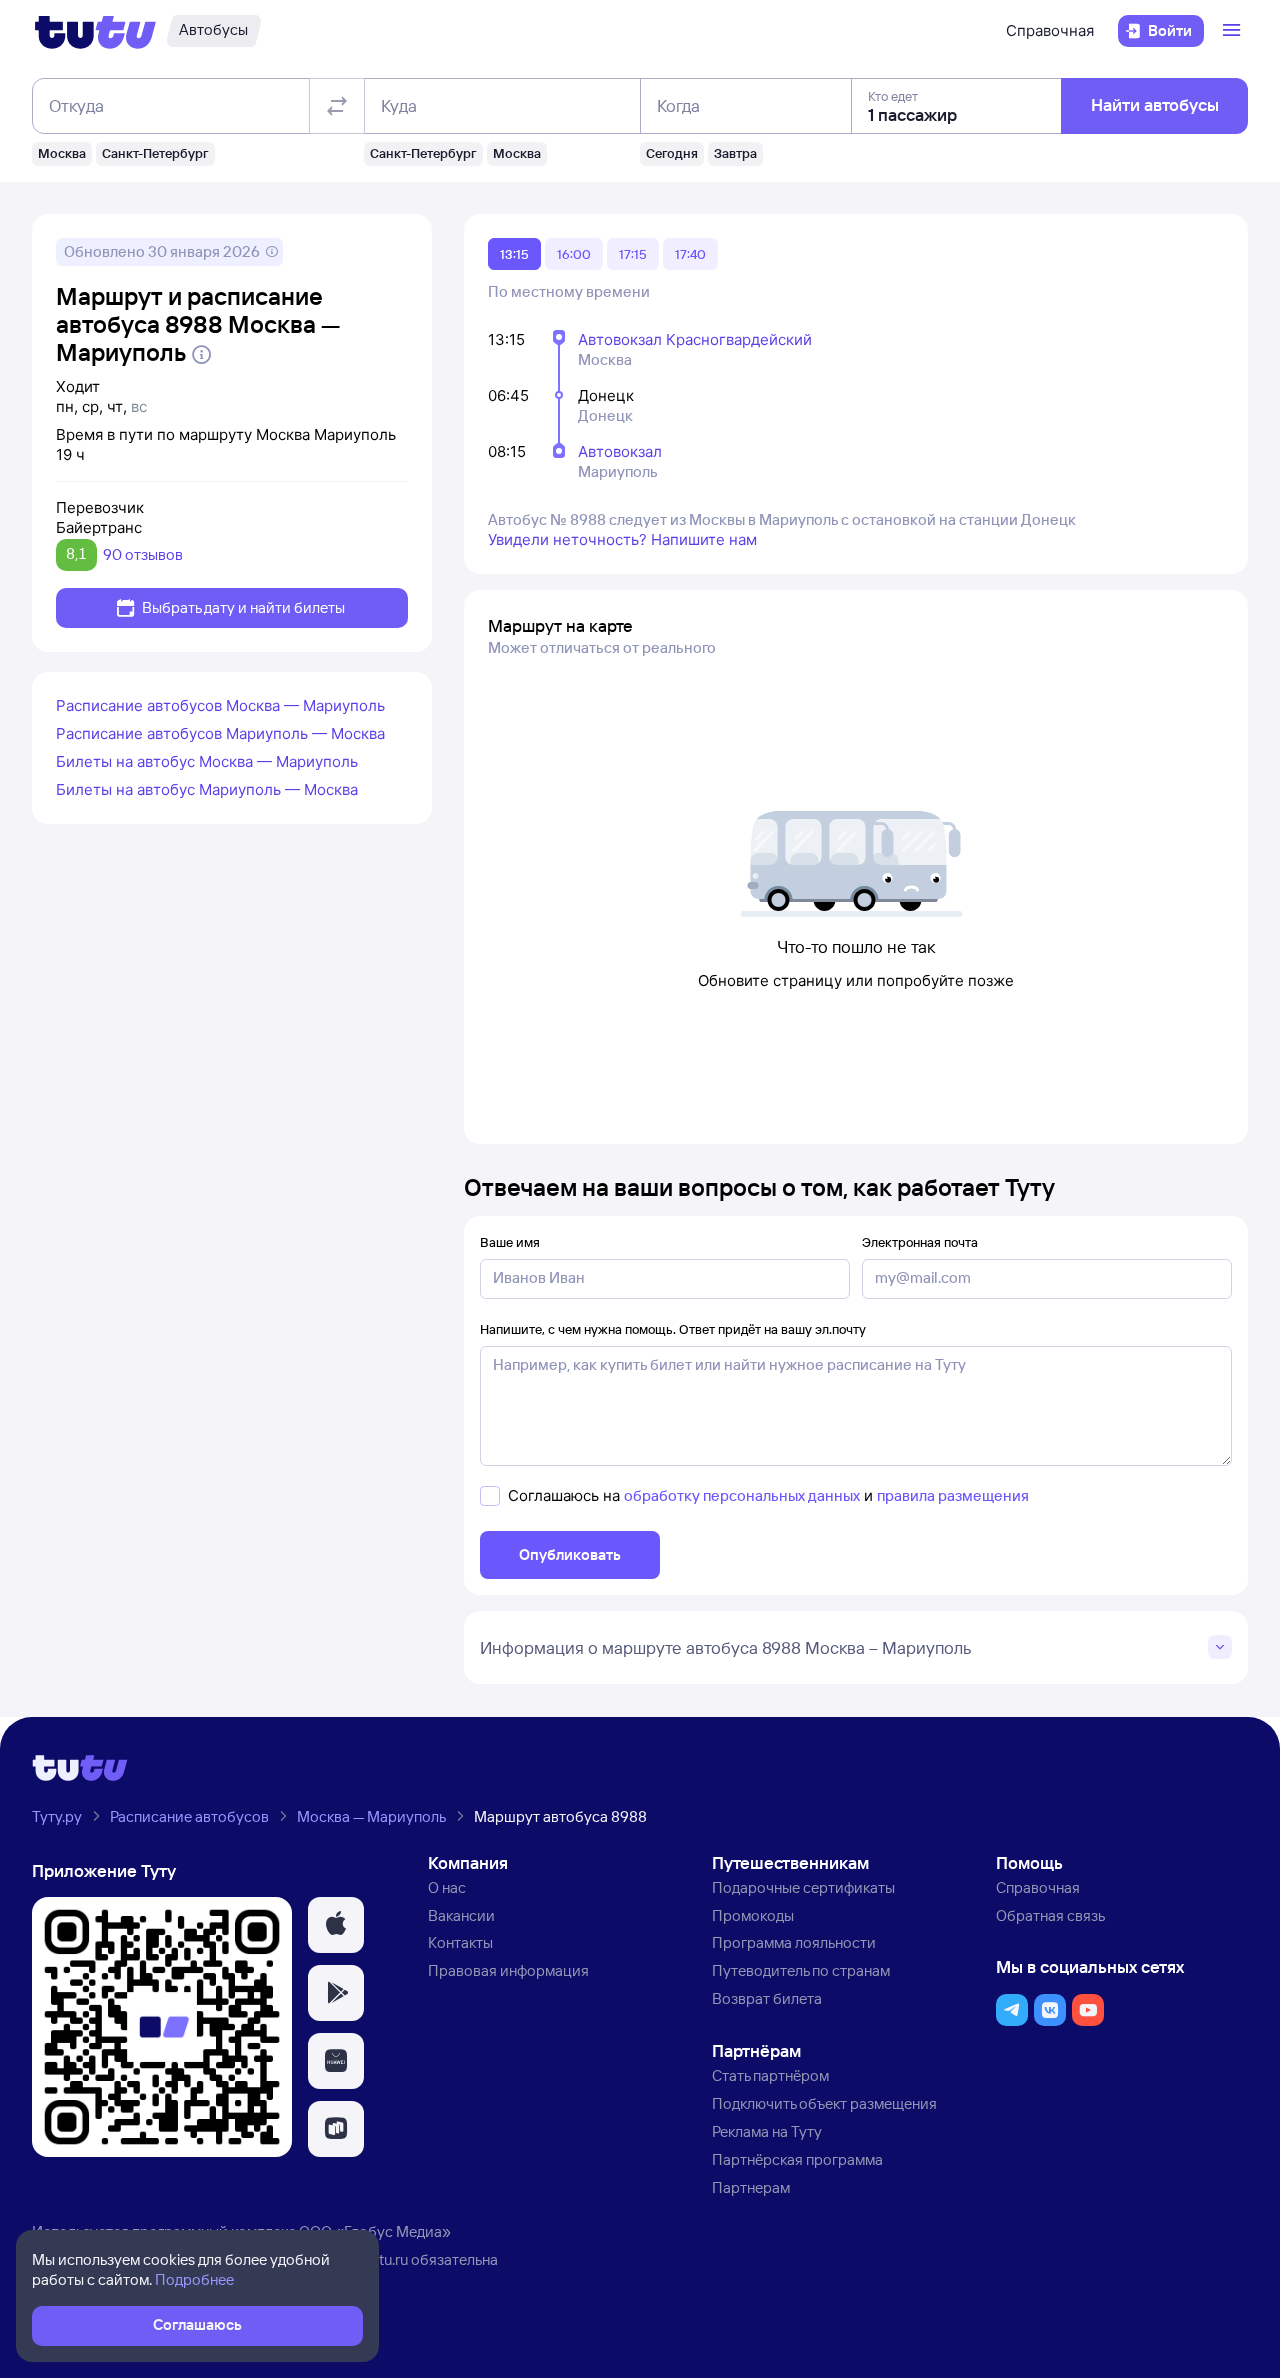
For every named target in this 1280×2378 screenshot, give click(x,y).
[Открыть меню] (1234, 31)
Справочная (1050, 30)
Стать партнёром (770, 2075)
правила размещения (953, 1495)
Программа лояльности (794, 1942)
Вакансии (461, 1915)
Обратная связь (1050, 1915)
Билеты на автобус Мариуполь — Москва (207, 789)
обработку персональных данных (742, 1495)
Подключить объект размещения (824, 2103)
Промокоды (753, 1915)
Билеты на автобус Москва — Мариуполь (207, 761)
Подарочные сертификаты (803, 1887)
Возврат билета (767, 1998)
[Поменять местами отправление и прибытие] (337, 106)
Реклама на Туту (767, 2131)
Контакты (460, 1942)
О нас (447, 1887)
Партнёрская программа (797, 2159)
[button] (336, 1925)
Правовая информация (508, 1970)
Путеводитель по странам (801, 1970)
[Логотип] (95, 31)
